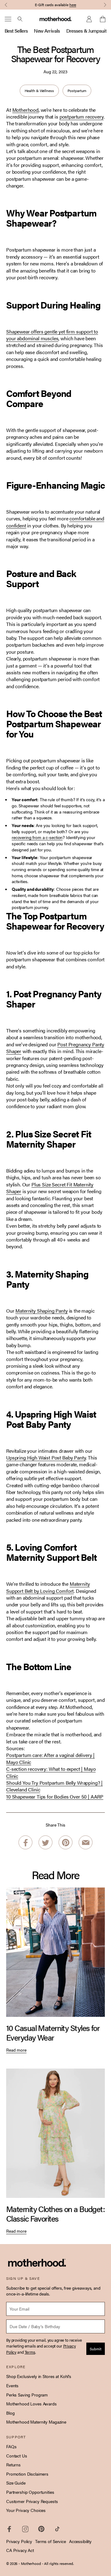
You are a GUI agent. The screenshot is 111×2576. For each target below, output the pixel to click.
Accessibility (80, 2541)
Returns (13, 2465)
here (73, 5)
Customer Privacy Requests (32, 2501)
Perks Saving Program (27, 2395)
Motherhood (25, 110)
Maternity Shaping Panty (41, 1311)
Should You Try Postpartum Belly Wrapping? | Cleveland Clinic (54, 1786)
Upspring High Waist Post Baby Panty (46, 1458)
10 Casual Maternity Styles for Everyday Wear (53, 2033)
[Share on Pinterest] (66, 1843)
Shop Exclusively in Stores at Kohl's (39, 2376)
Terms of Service (51, 2541)
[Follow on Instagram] (25, 2529)
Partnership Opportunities (30, 2492)
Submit (96, 2349)
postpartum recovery (82, 117)
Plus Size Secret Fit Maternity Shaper (50, 1188)
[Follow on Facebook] (9, 2529)
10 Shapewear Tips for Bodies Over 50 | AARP (55, 1797)
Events (12, 2385)
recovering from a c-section (37, 837)
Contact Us (17, 2456)
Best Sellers (16, 31)
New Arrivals (47, 31)
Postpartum (77, 91)
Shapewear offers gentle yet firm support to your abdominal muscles (52, 335)
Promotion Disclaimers (27, 2474)
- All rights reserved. (58, 2563)
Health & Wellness (39, 91)
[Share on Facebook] (25, 1843)
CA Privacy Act (20, 2550)
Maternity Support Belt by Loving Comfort (48, 1587)
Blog (10, 2413)
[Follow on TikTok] (57, 2529)
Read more (16, 2050)
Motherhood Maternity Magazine (36, 2422)
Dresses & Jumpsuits (88, 31)
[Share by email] (86, 1843)
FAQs (11, 2446)
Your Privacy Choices (26, 2510)
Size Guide (16, 2483)
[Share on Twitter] (45, 1843)
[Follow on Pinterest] (41, 2529)
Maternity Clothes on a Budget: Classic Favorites (55, 2214)
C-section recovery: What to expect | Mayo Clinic (51, 1772)
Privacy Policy (19, 2541)
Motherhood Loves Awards (31, 2404)
